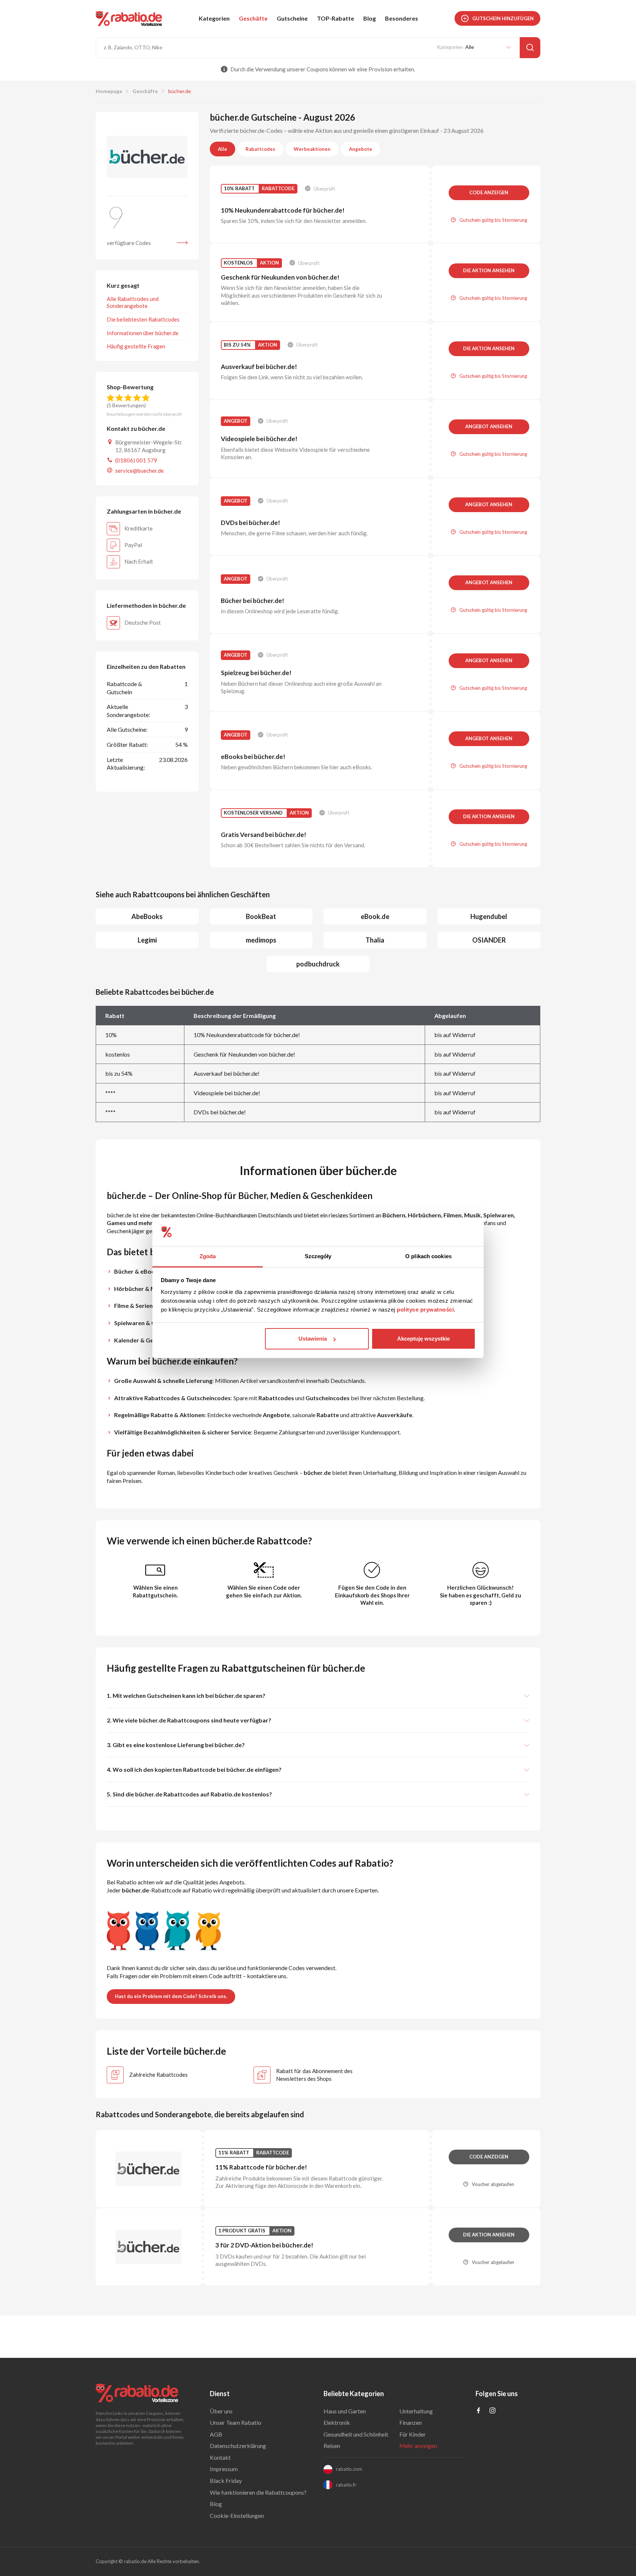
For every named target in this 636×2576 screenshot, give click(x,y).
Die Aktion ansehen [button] (489, 270)
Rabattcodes (260, 149)
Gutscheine (292, 18)
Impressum (224, 2469)
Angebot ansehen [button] (489, 426)
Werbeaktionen (312, 149)
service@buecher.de (139, 471)
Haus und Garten (345, 2411)
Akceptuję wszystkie (423, 1339)
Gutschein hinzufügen (503, 18)
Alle (222, 149)
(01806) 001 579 (136, 460)
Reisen (332, 2446)
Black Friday (226, 2481)
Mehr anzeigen (418, 2446)
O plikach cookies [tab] (428, 1256)
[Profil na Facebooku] (478, 2411)
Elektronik (337, 2422)
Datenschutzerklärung (238, 2446)
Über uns (221, 2411)
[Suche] (530, 48)
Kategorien (214, 18)
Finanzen (411, 2422)
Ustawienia (313, 1339)
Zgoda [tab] (208, 1256)
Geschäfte (253, 18)
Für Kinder (413, 2434)
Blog (370, 18)
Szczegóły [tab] (318, 1256)
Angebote (361, 149)
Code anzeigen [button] (489, 192)
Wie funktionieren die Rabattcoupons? (258, 2492)
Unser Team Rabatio (236, 2422)
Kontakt (220, 2457)
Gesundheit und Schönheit (356, 2434)
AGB (216, 2434)
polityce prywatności (425, 1310)
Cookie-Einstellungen (237, 2515)
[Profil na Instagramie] (492, 2411)
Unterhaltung (416, 2411)
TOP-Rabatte (335, 18)
